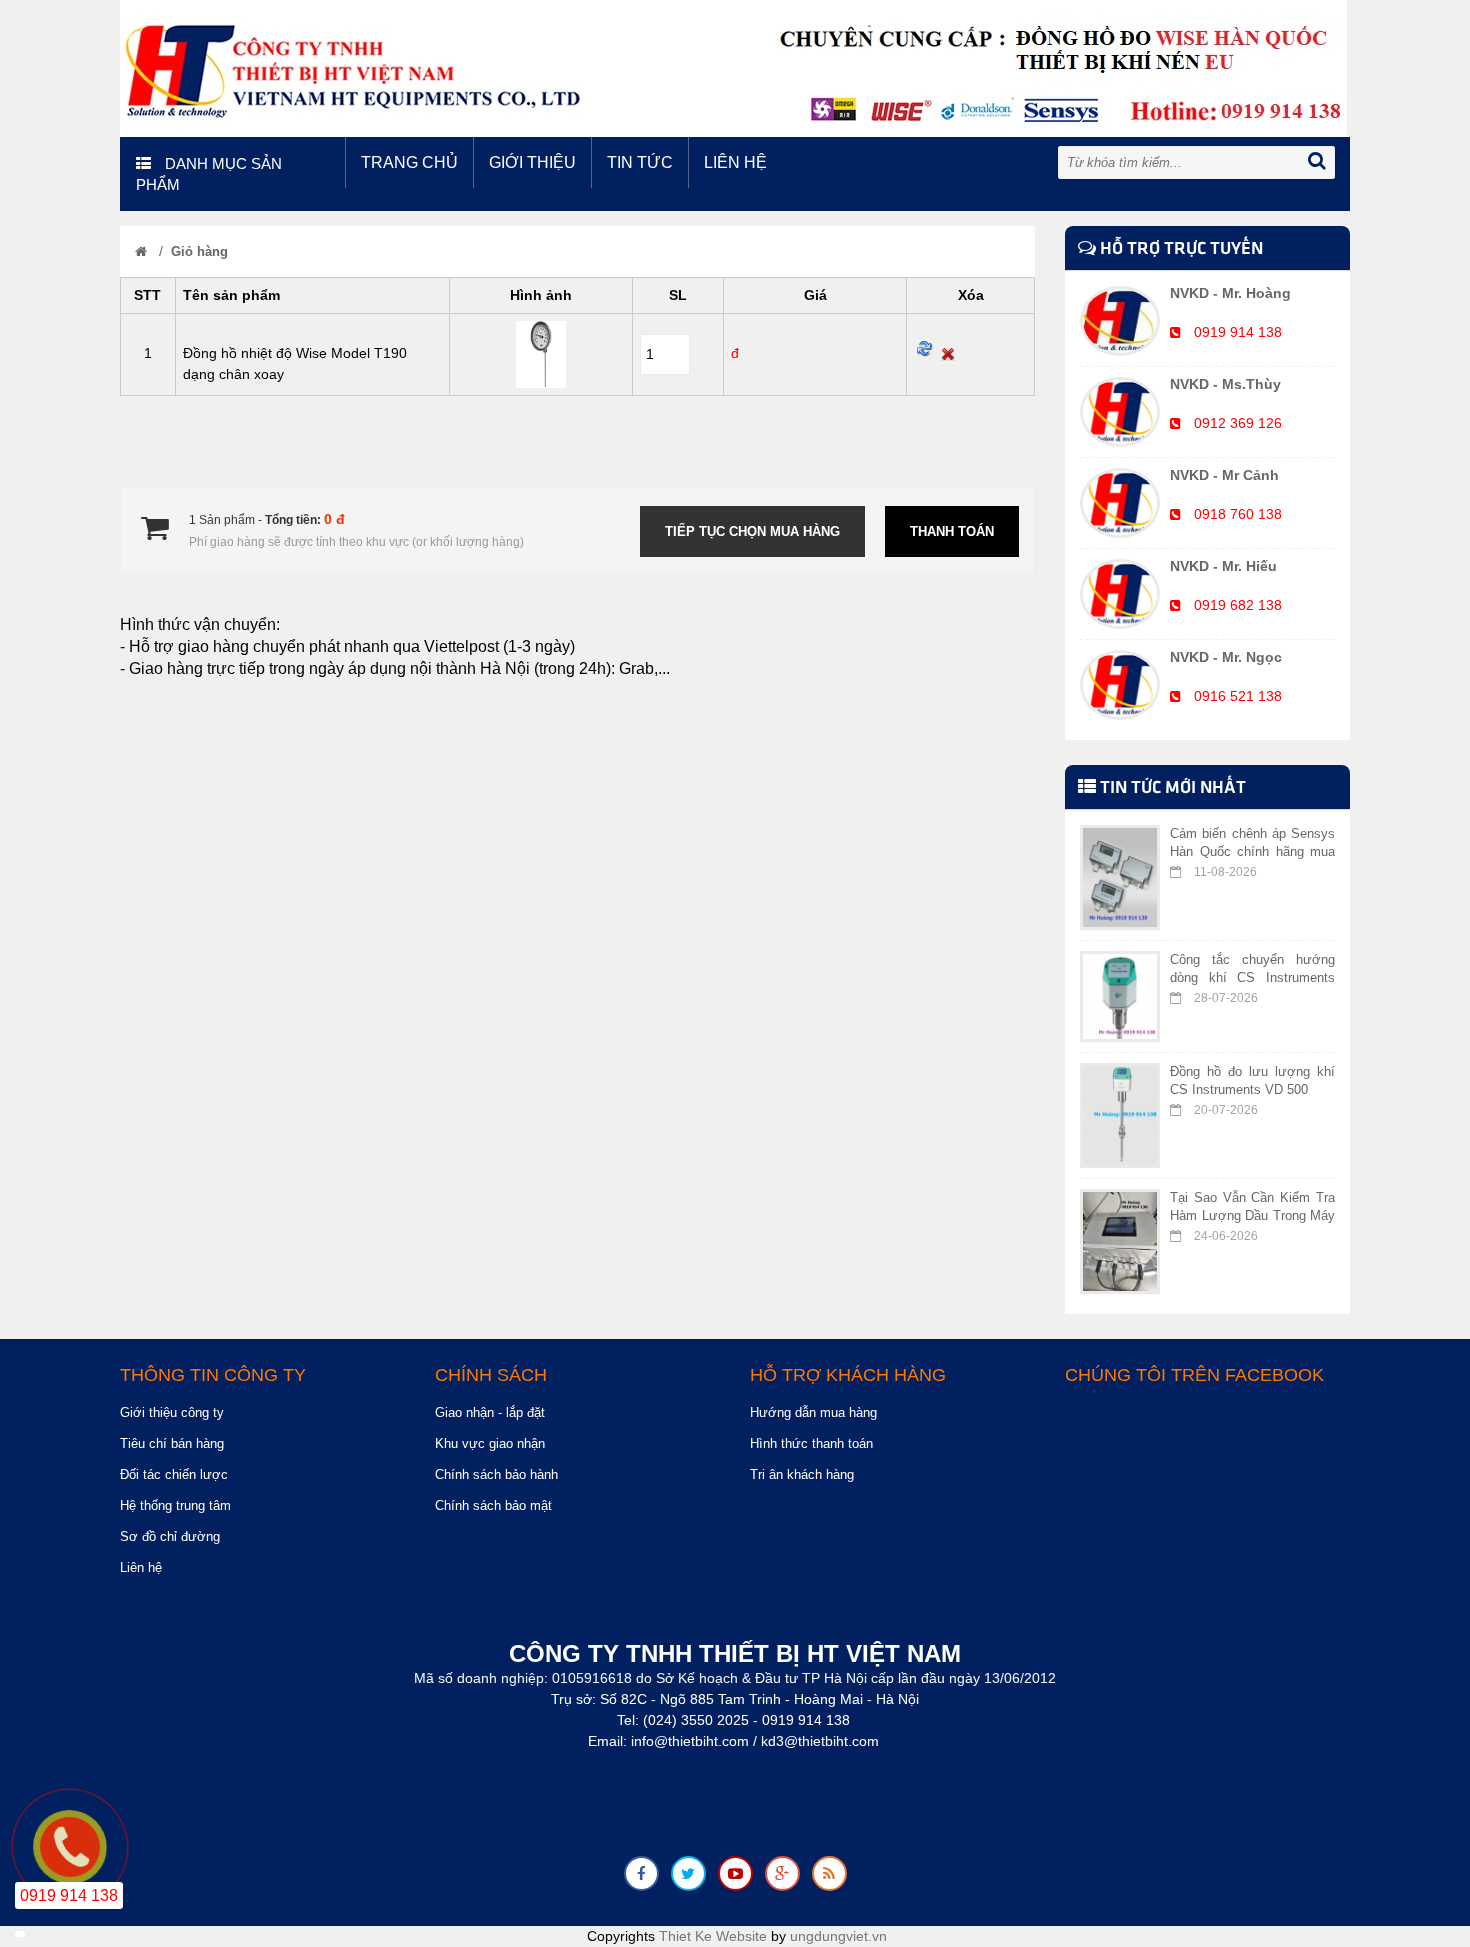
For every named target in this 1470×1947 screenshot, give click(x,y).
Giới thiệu (532, 162)
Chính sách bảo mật (493, 1505)
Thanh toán (952, 531)
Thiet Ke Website (713, 1936)
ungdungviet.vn (838, 1936)
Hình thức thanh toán (811, 1443)
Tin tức (640, 162)
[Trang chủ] (141, 251)
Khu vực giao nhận (490, 1443)
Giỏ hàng (199, 251)
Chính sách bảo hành (496, 1474)
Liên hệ (735, 162)
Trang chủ (409, 162)
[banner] (733, 67)
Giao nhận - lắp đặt (490, 1412)
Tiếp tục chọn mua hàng (752, 531)
